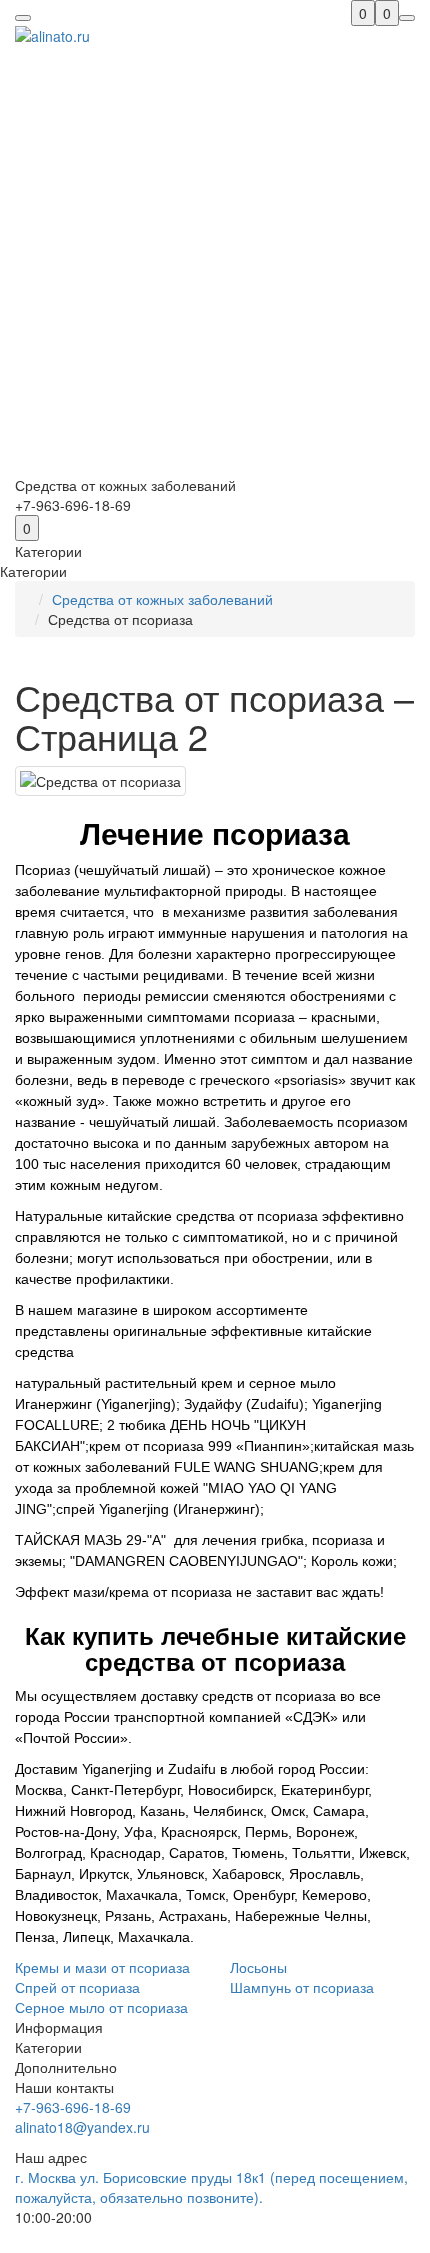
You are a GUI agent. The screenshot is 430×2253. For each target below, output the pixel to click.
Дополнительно (66, 2067)
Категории (48, 2047)
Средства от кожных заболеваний (162, 599)
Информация (59, 2027)
